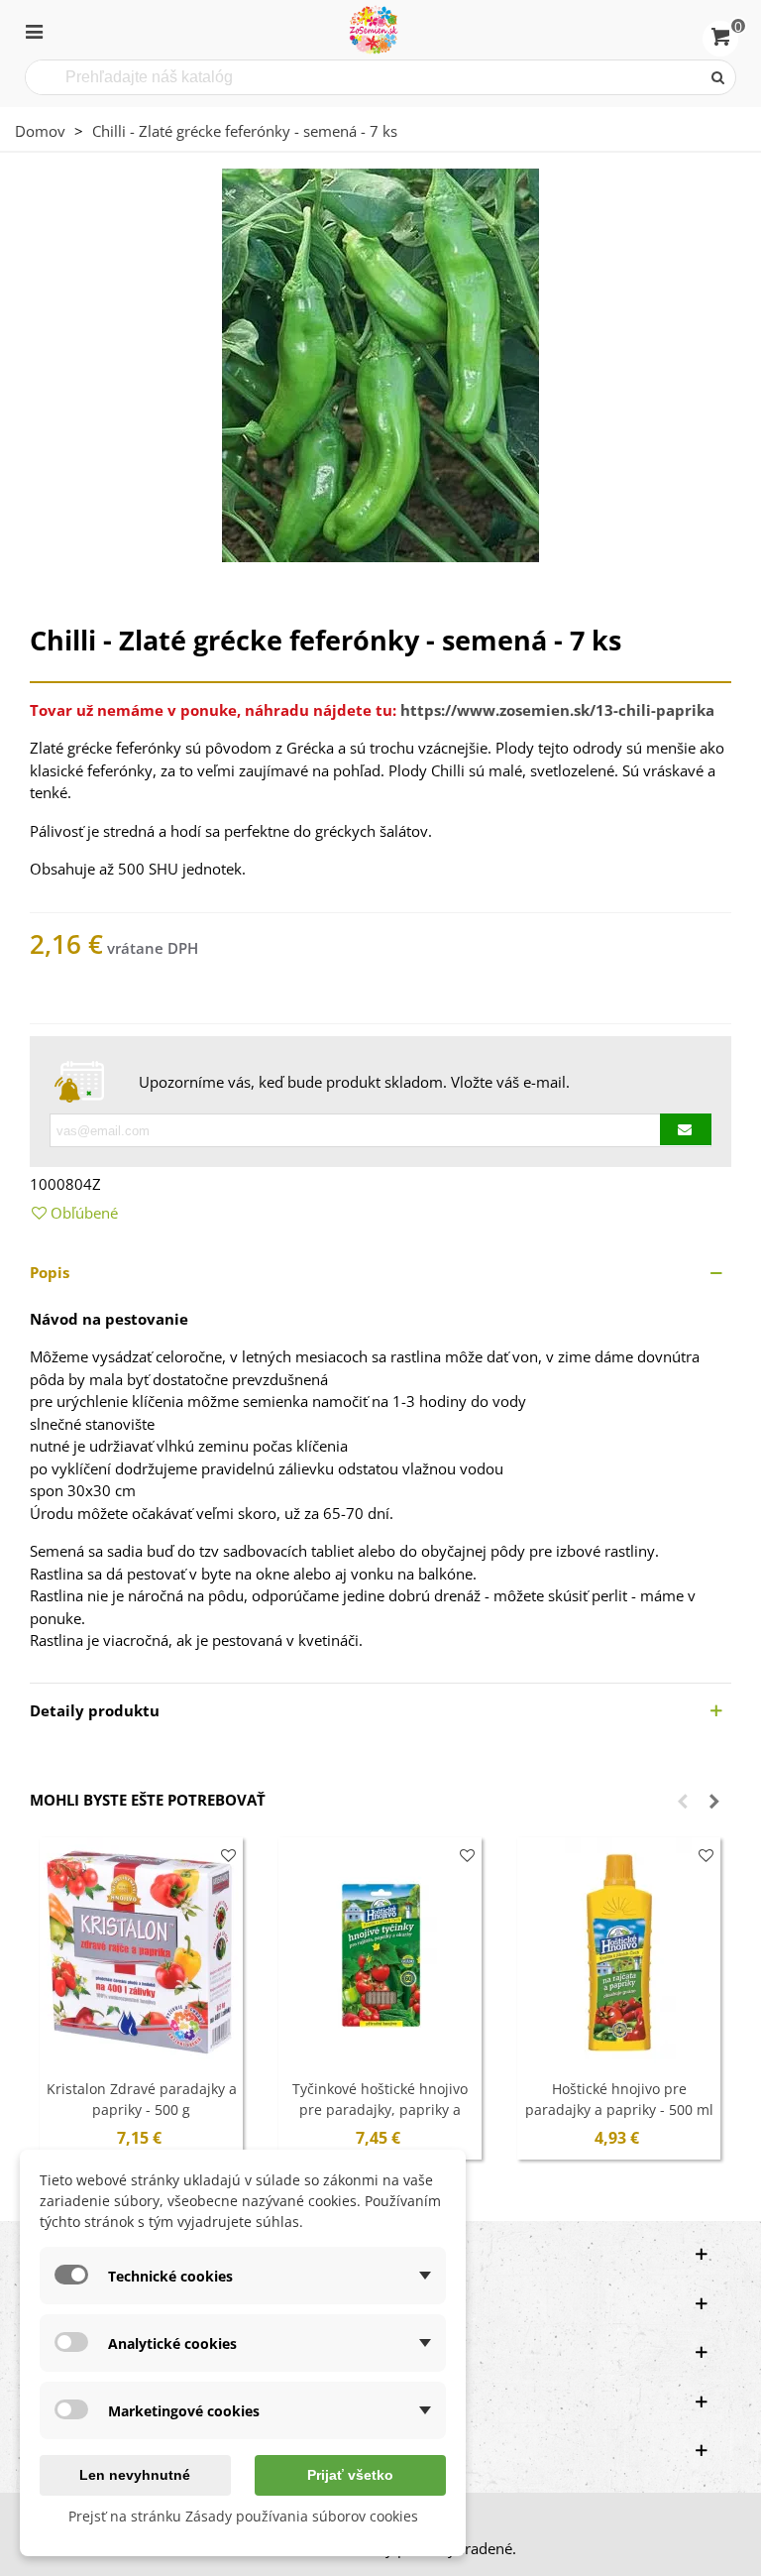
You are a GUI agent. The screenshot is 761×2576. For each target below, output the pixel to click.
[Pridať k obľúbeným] (228, 1856)
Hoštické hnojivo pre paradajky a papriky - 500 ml (619, 2099)
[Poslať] (718, 77)
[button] (380, 1273)
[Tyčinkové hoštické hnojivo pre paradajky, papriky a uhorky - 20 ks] (380, 1953)
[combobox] (364, 77)
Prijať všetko (350, 2475)
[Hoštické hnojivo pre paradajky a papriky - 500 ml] (619, 1953)
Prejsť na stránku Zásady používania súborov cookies (243, 2516)
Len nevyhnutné (135, 2475)
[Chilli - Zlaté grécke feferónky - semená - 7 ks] (381, 363)
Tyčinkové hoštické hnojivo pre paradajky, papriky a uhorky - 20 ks (380, 2109)
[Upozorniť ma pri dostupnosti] (686, 1129)
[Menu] (34, 30)
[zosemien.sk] (374, 30)
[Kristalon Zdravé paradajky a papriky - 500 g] (141, 1953)
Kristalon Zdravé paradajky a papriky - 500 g (142, 2099)
